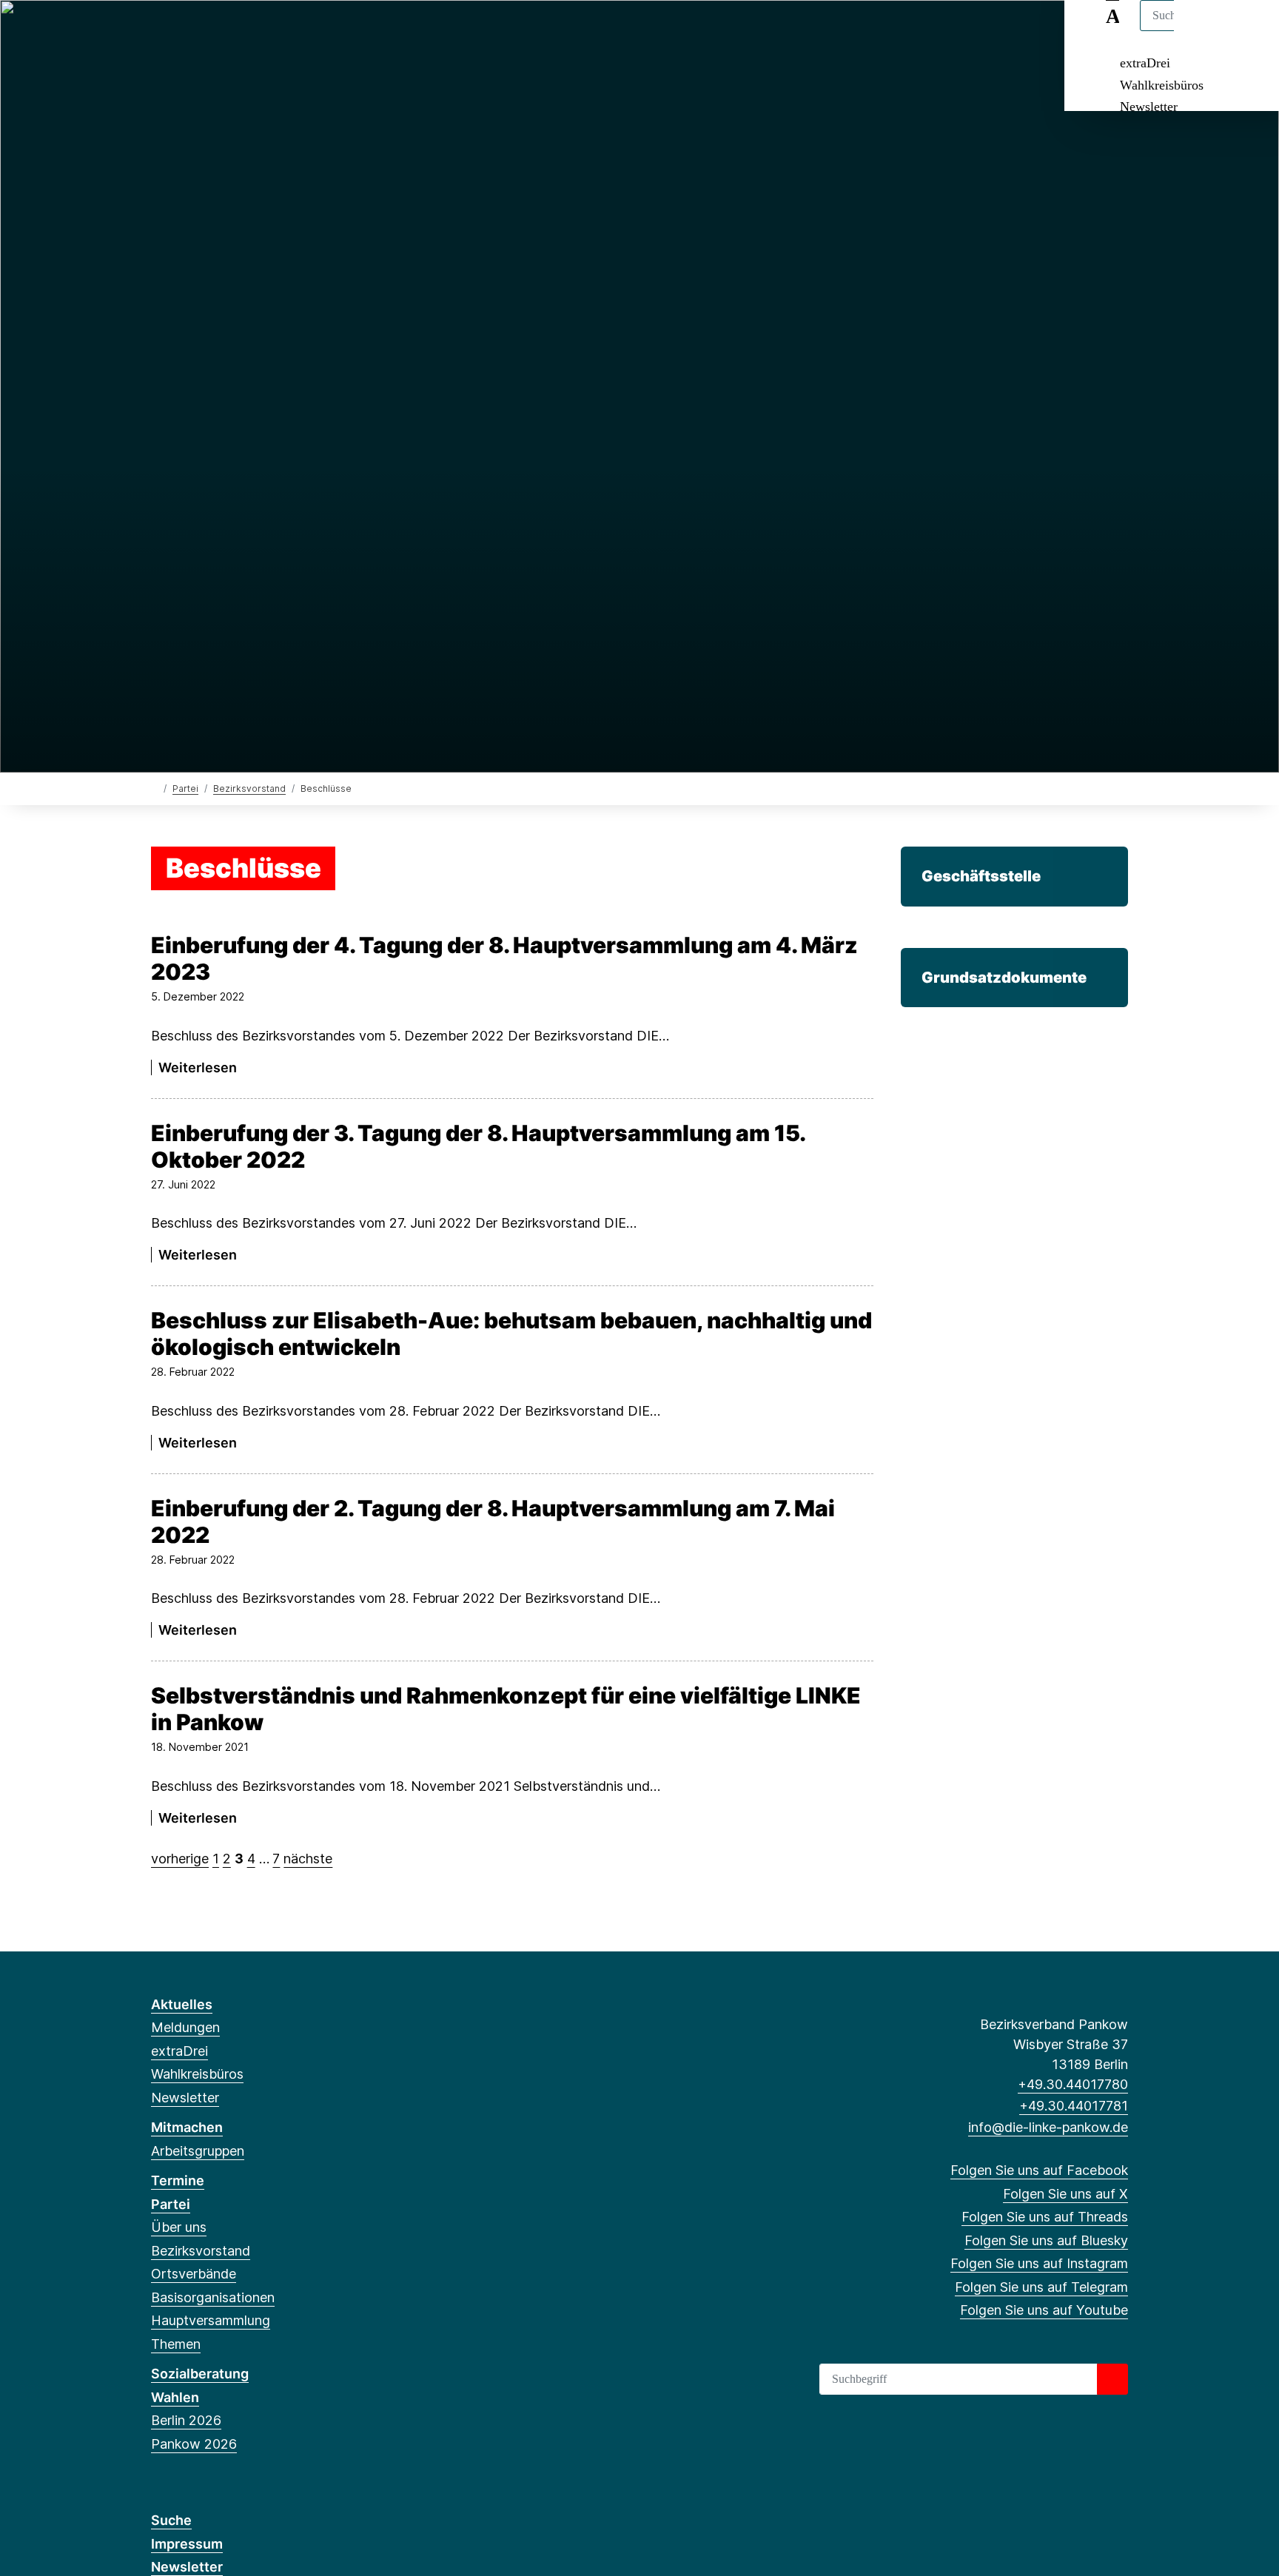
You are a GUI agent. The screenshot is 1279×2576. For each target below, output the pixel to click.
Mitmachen (187, 2127)
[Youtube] (305, 31)
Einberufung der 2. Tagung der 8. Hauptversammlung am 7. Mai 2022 (493, 1521)
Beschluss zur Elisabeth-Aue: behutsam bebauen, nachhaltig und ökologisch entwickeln (511, 1334)
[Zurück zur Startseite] (154, 788)
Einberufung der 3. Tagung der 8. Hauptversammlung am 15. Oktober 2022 (478, 1146)
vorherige (180, 1859)
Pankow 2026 (194, 2444)
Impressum (187, 2544)
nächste (308, 1859)
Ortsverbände (194, 2274)
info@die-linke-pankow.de (1048, 2127)
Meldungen (185, 2027)
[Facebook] (159, 31)
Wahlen (175, 2397)
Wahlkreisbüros (1162, 85)
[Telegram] (280, 31)
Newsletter (1149, 107)
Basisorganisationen (213, 2297)
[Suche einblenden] (1205, 31)
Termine (178, 2180)
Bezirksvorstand (249, 788)
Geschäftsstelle (981, 876)
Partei (185, 788)
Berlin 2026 (186, 2420)
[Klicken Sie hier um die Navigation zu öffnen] (1248, 31)
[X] (183, 31)
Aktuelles (182, 2004)
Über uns (179, 2227)
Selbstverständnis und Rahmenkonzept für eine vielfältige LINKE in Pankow (506, 1709)
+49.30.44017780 (1073, 2084)
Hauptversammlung (211, 2320)
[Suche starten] (1112, 2379)
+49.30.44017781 (1074, 2106)
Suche (171, 2520)
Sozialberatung (200, 2374)
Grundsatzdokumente (1004, 977)
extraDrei (1145, 63)
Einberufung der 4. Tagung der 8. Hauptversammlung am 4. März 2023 (504, 958)
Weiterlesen (198, 1067)
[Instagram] (256, 31)
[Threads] (208, 31)
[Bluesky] (232, 31)
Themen (176, 2344)
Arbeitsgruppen (198, 2151)
